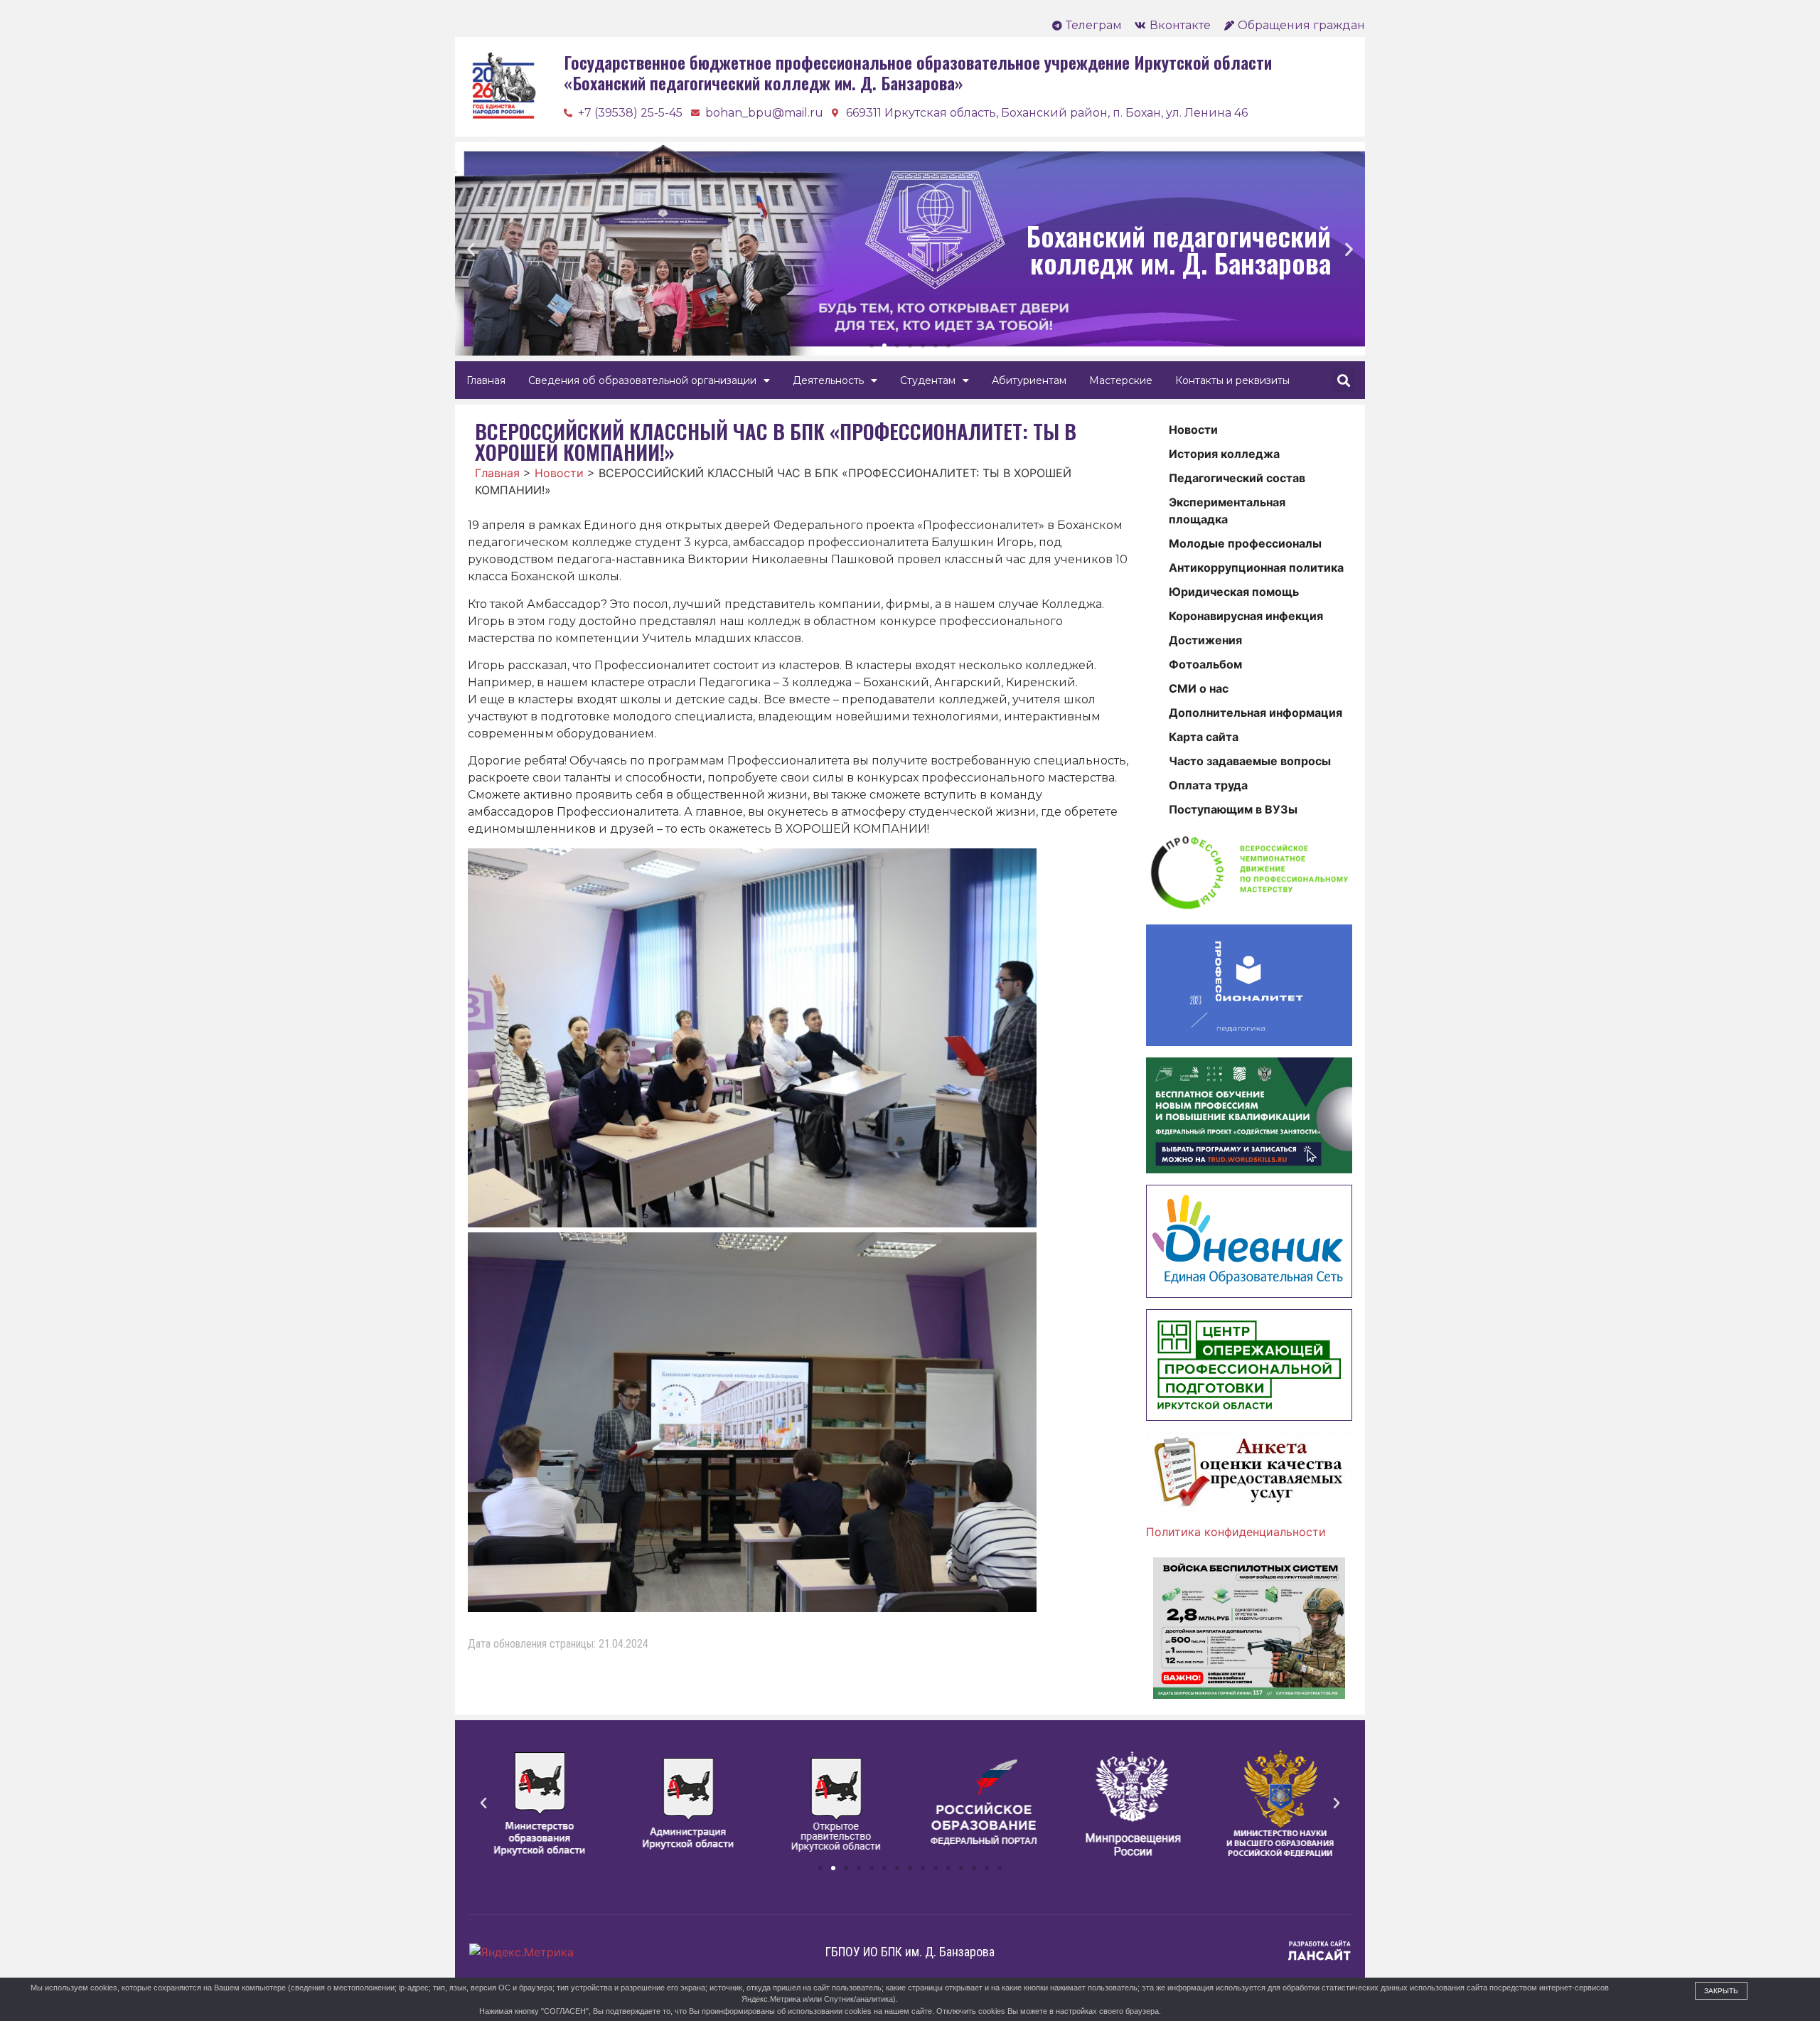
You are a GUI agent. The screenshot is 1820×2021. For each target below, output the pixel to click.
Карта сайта (1204, 737)
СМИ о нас (1199, 688)
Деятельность (828, 380)
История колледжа (1224, 454)
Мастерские (1121, 380)
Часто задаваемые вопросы (1250, 761)
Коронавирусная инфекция (1246, 616)
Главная (486, 380)
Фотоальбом (1205, 664)
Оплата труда (1208, 785)
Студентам (928, 380)
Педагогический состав (1237, 478)
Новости (1193, 430)
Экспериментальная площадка (1227, 511)
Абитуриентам (1029, 380)
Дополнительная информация (1256, 713)
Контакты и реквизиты (1232, 380)
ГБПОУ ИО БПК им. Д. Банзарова (910, 1952)
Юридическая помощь (1234, 592)
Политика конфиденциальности (1236, 1532)
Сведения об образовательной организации (642, 380)
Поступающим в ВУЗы (1233, 809)
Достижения (1205, 640)
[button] (872, 346)
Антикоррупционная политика (1256, 567)
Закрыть (1721, 1991)
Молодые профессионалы (1245, 543)
